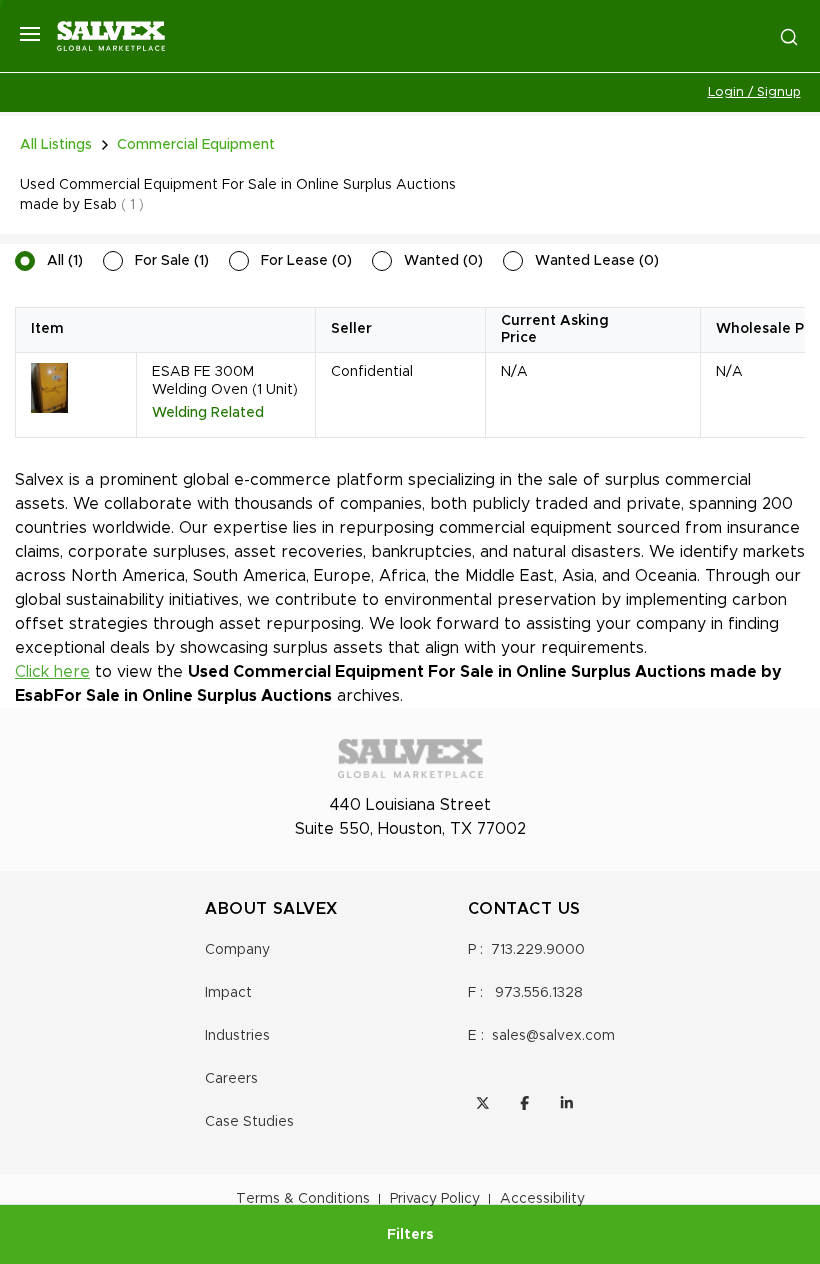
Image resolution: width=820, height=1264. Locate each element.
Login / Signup (754, 92)
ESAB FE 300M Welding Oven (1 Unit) (225, 381)
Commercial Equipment (196, 145)
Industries (237, 1036)
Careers (231, 1079)
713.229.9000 (538, 950)
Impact (228, 993)
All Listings (56, 145)
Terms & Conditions (303, 1199)
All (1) (65, 261)
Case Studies (249, 1122)
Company (237, 950)
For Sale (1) (172, 261)
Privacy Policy (435, 1199)
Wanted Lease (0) (597, 261)
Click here (52, 672)
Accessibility (542, 1199)
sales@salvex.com (553, 1036)
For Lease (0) (306, 261)
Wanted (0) (443, 261)
